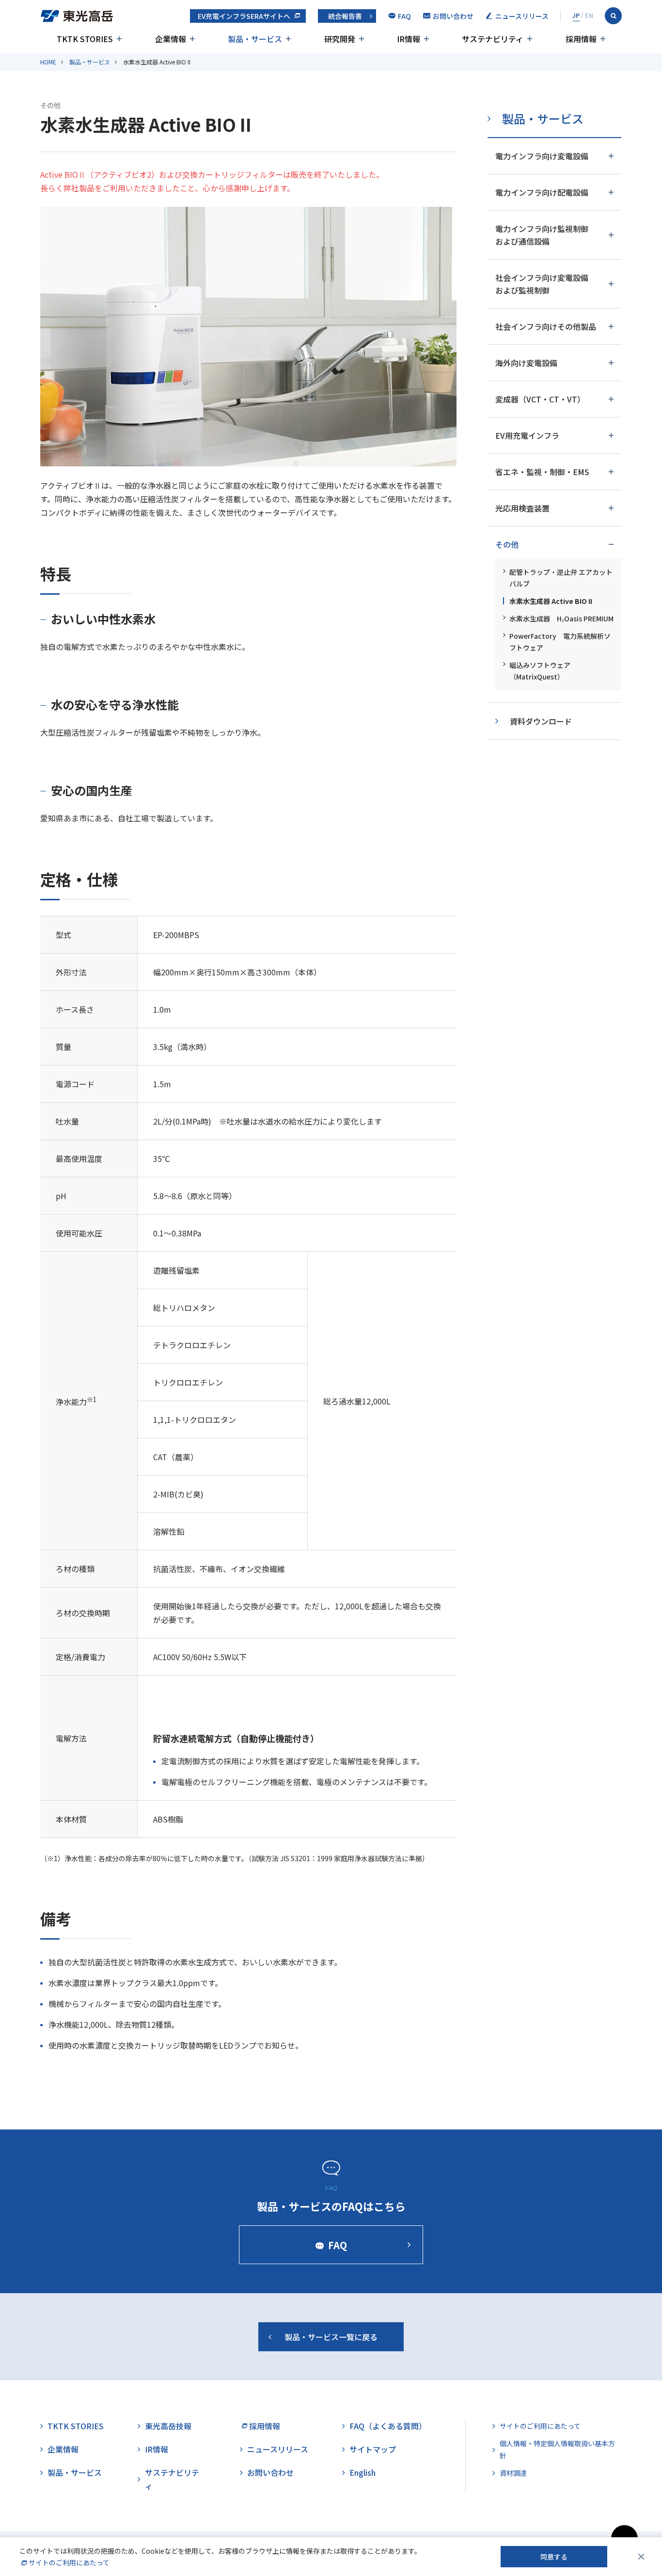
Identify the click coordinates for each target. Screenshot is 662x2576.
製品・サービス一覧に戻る (331, 2337)
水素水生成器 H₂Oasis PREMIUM (561, 618)
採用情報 (265, 2426)
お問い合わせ (270, 2472)
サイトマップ (373, 2449)
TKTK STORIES (76, 2426)
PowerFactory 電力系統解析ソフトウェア (560, 642)
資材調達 (513, 2473)
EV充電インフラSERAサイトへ (244, 16)
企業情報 (63, 2449)
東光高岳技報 (168, 2426)
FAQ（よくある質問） (388, 2426)
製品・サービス (90, 62)
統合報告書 (345, 16)
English (363, 2472)
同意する (554, 2557)
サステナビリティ (172, 2479)
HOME (48, 62)
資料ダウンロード (541, 721)
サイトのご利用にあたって (540, 2426)
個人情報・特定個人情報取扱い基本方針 (557, 2449)
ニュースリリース (278, 2449)
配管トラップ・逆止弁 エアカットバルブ (561, 578)
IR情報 (157, 2449)
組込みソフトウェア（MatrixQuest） (540, 671)
